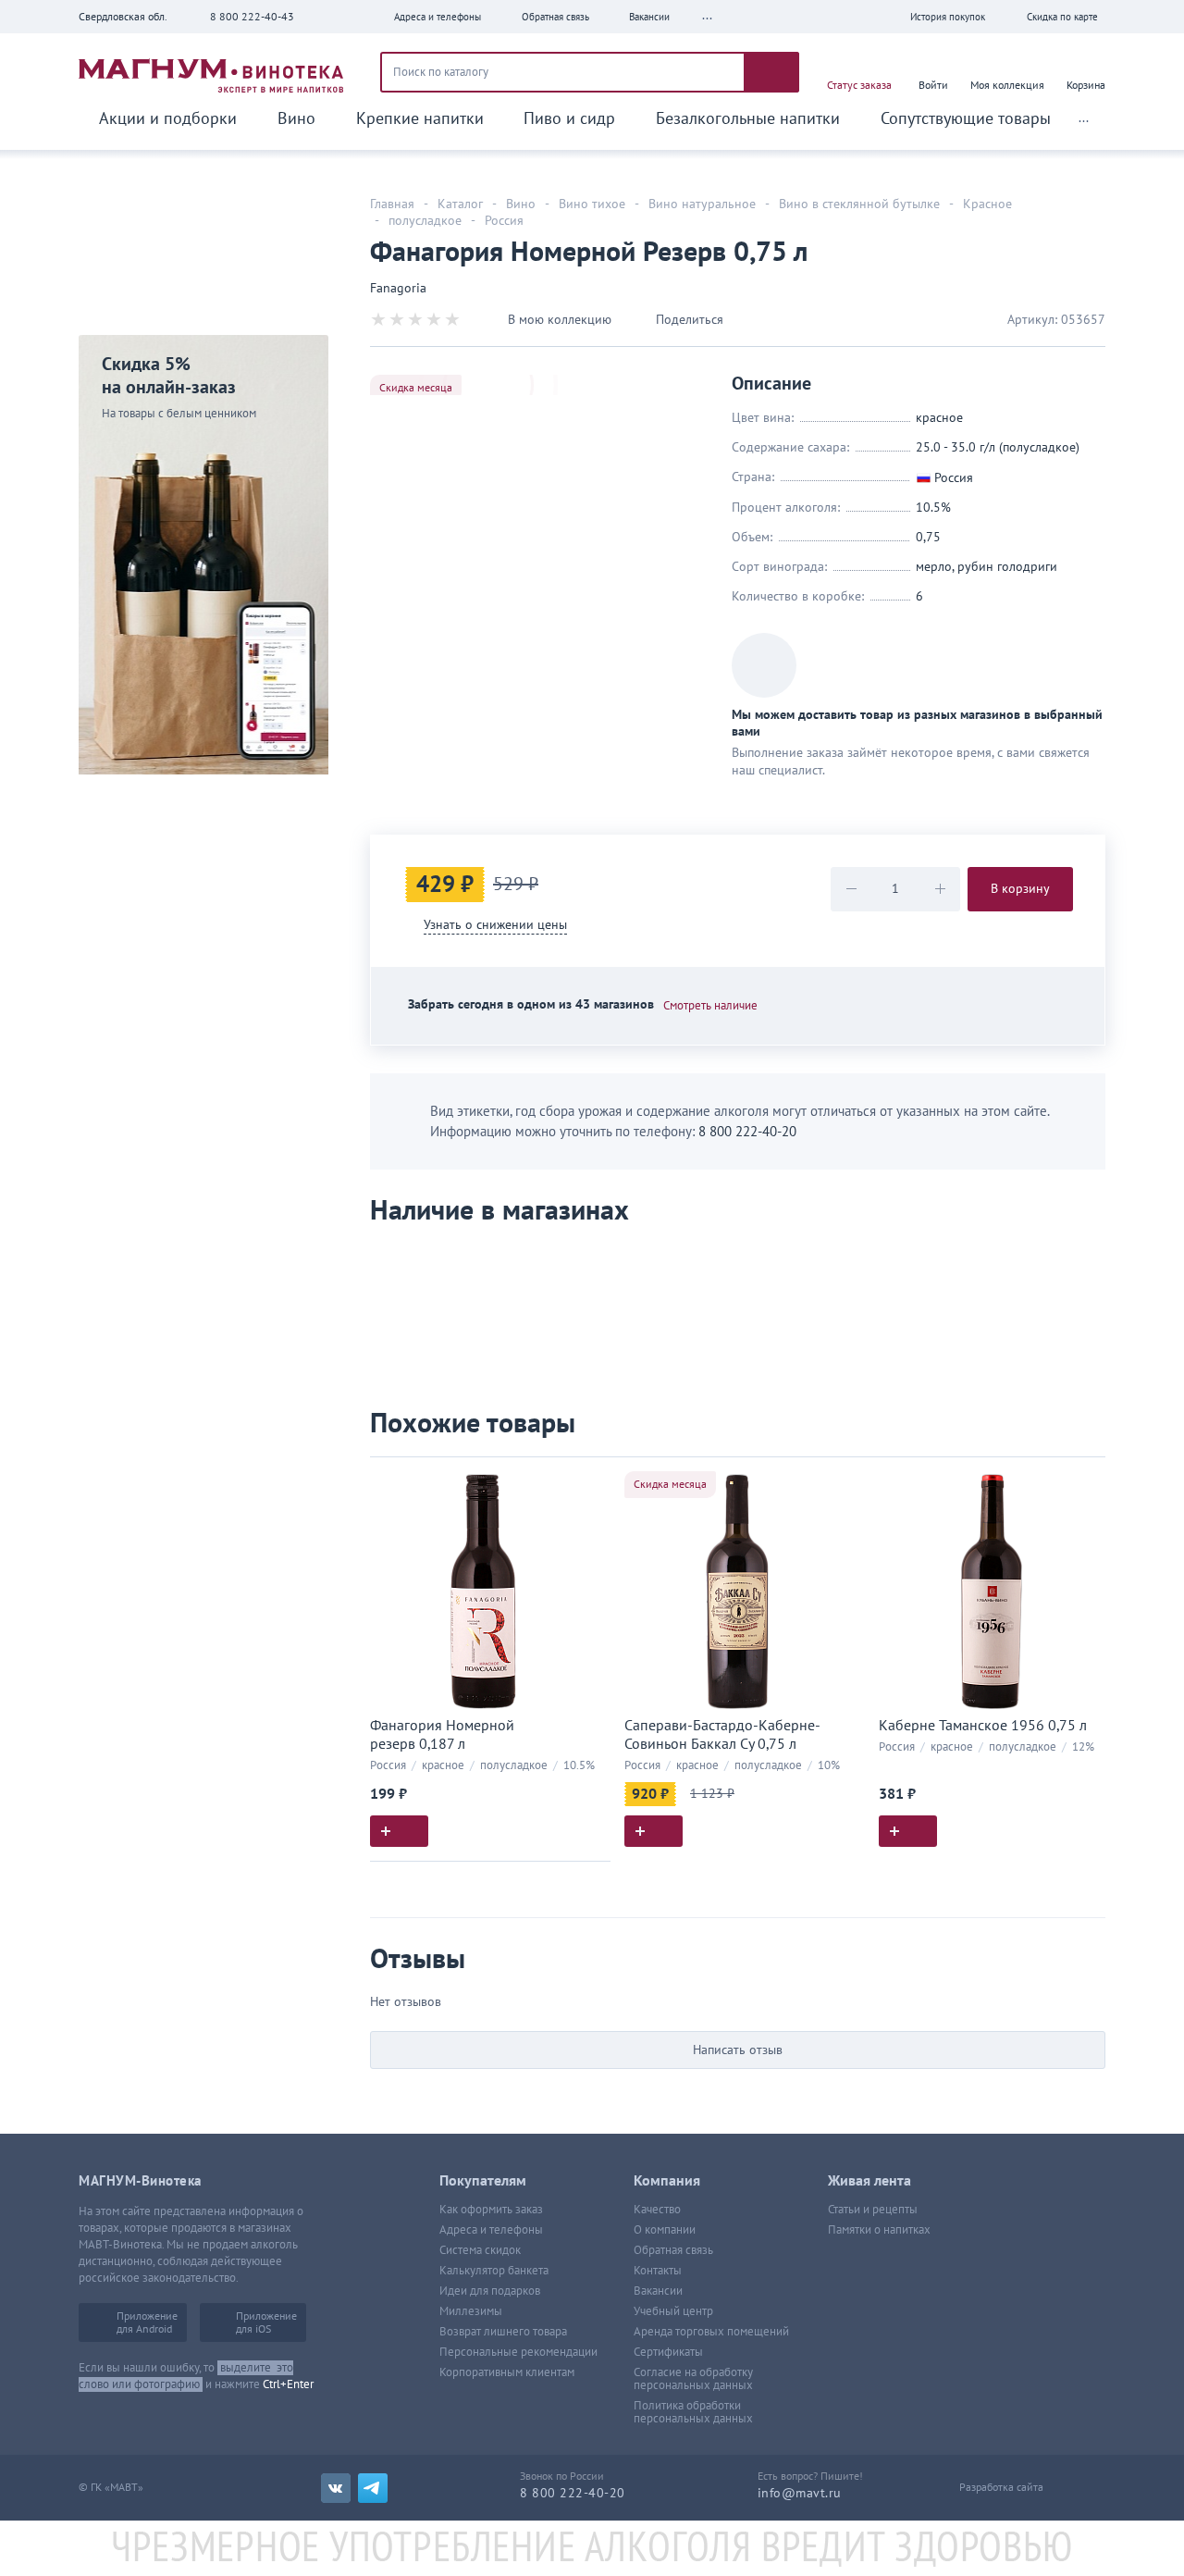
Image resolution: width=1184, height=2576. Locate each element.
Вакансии (658, 2291)
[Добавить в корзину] (399, 1831)
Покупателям (483, 2181)
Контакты (658, 2271)
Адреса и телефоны (491, 2230)
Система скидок (480, 2250)
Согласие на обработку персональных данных (693, 2379)
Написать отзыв (738, 2050)
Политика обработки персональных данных (693, 2412)
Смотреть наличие (710, 1006)
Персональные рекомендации (518, 2352)
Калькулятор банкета (494, 2271)
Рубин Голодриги (1007, 567)
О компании (665, 2230)
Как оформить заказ (491, 2210)
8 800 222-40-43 (252, 17)
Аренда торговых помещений (711, 2332)
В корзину (1020, 889)
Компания (667, 2181)
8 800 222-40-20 (747, 1132)
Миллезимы (471, 2311)
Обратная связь (673, 2250)
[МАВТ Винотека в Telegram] (373, 2488)
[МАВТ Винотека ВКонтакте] (336, 2488)
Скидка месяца (416, 388)
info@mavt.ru (800, 2493)
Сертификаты (668, 2352)
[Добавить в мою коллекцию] (587, 1479)
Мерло (934, 567)
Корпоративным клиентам (507, 2372)
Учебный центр (673, 2311)
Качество (657, 2210)
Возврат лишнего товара (503, 2332)
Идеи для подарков (490, 2291)
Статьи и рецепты (873, 2210)
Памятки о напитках (879, 2230)
